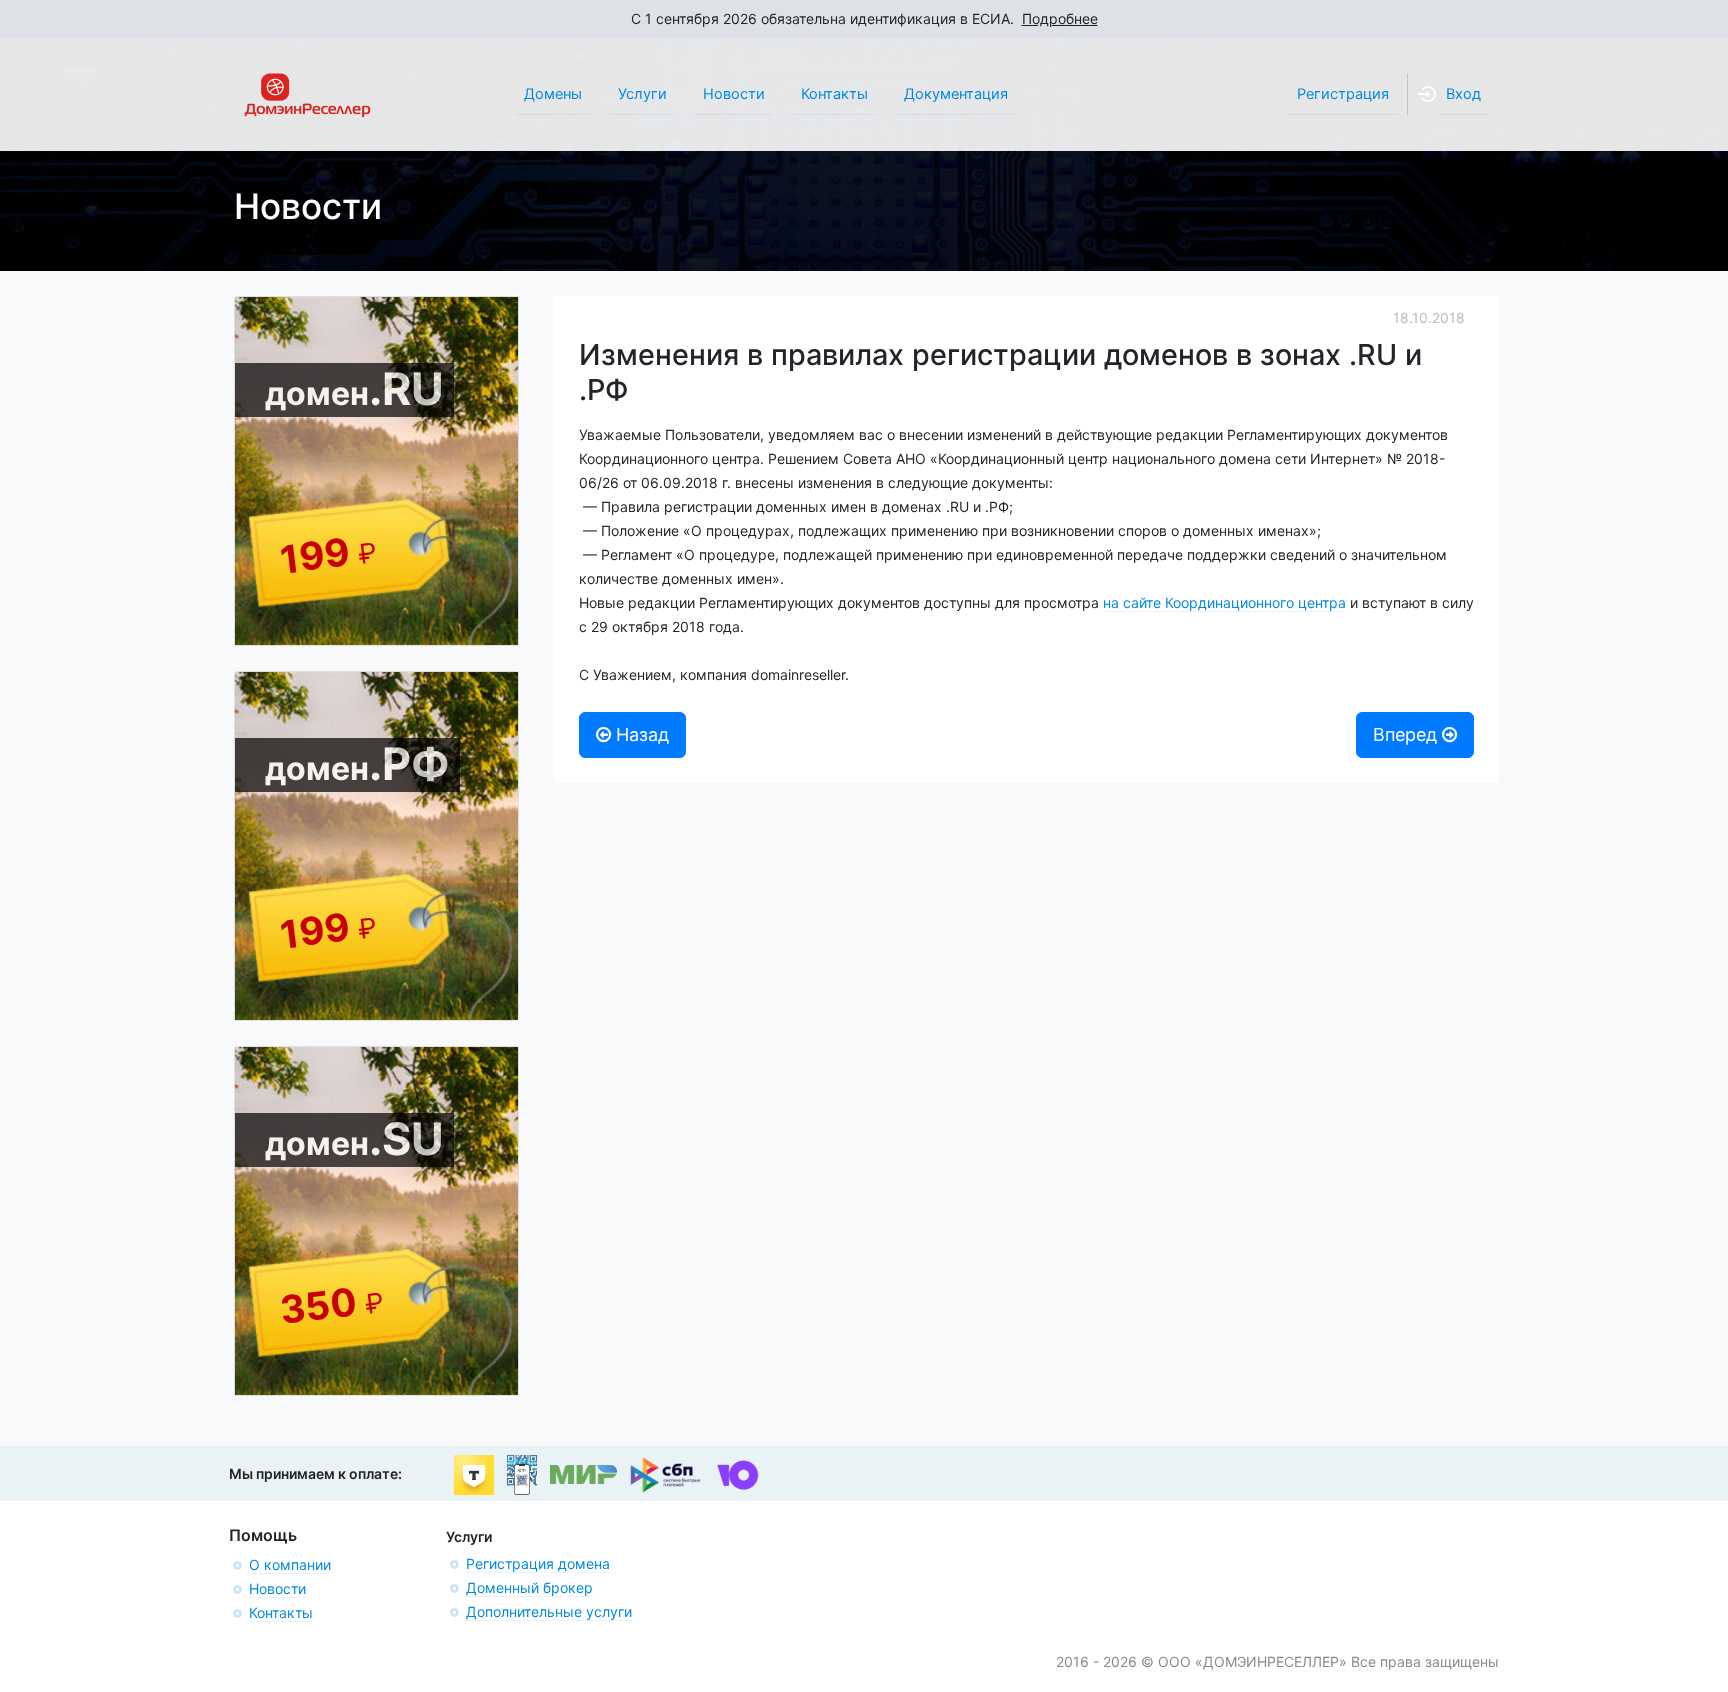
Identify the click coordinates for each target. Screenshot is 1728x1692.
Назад (640, 734)
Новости (277, 1588)
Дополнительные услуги (549, 1611)
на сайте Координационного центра (1224, 602)
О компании (290, 1564)
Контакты (281, 1612)
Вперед (1407, 734)
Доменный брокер (529, 1587)
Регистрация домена (538, 1563)
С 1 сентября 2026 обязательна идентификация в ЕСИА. (864, 18)
